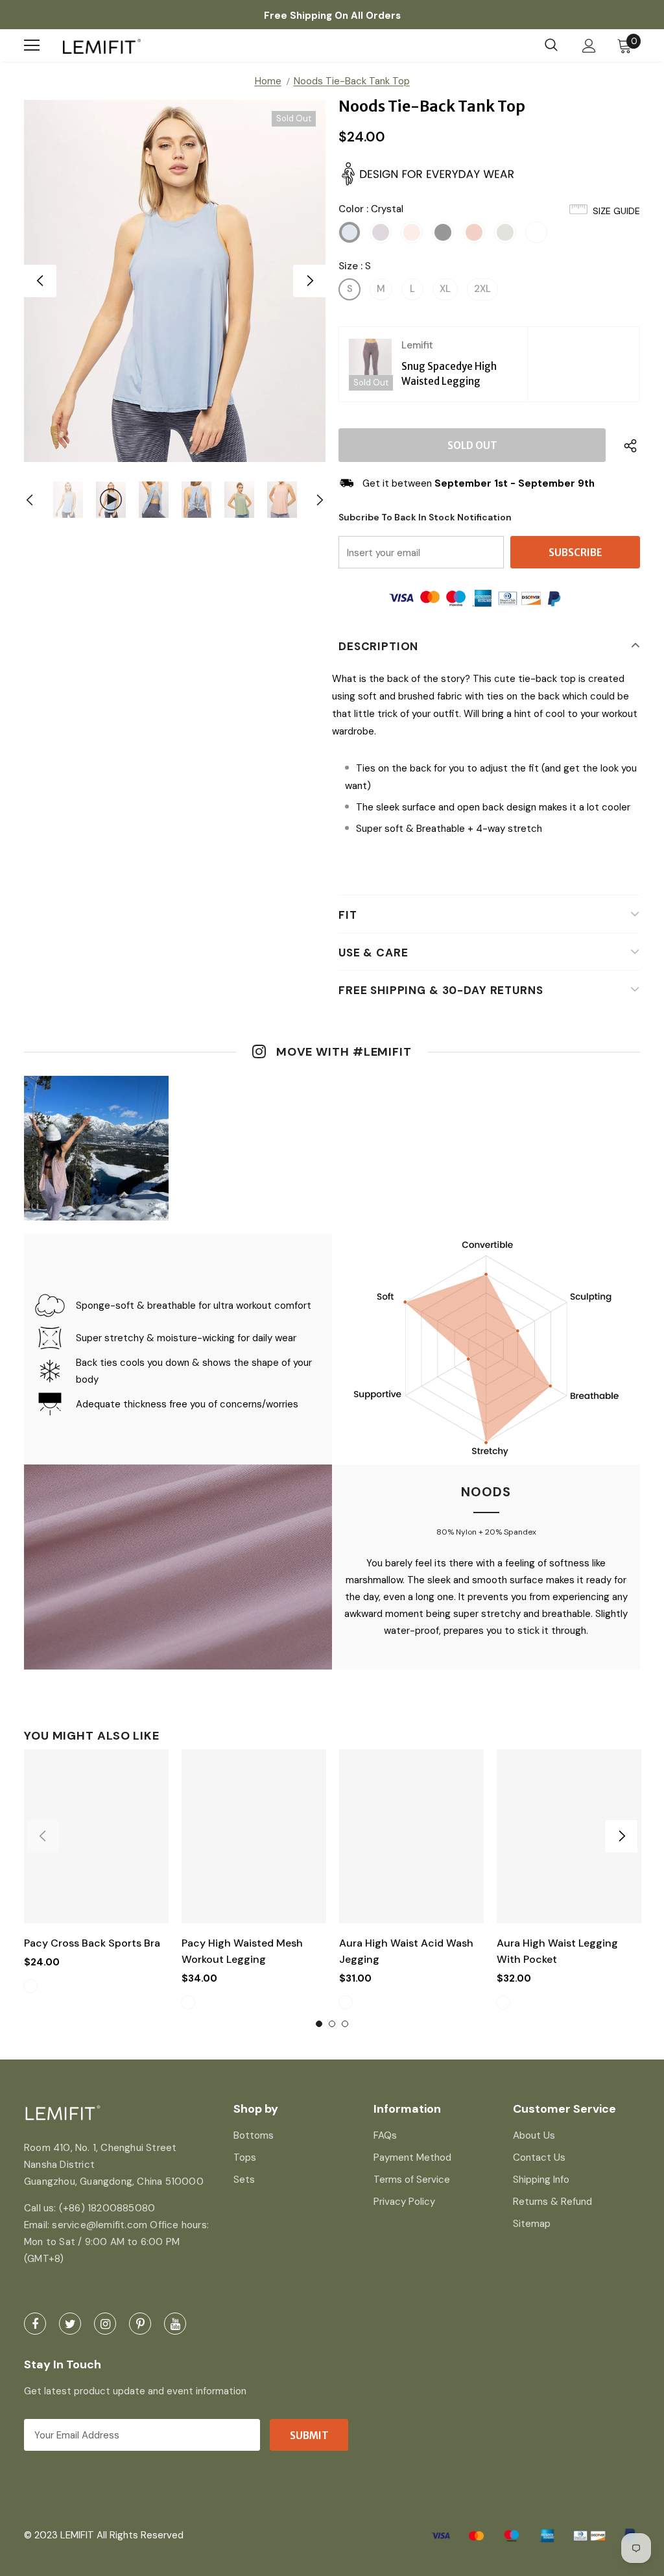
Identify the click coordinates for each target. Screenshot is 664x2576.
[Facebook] (35, 2324)
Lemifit (417, 345)
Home (268, 81)
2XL (482, 289)
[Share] (627, 445)
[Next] (309, 281)
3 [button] (345, 2024)
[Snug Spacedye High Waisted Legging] (370, 364)
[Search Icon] (551, 45)
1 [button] (319, 2024)
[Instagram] (105, 2324)
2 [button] (332, 2024)
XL (445, 289)
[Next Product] (621, 1836)
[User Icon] (589, 46)
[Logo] (102, 46)
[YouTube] (175, 2324)
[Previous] (40, 281)
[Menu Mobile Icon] (32, 45)
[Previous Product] (43, 1836)
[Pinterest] (140, 2324)
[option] (175, 281)
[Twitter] (70, 2324)
